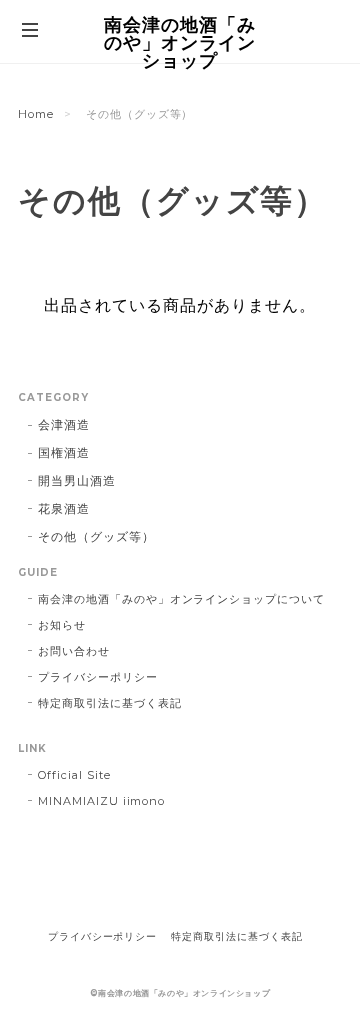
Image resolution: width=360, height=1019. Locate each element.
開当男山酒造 (77, 480)
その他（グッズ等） (96, 536)
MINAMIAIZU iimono (101, 801)
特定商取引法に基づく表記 (110, 703)
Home (36, 114)
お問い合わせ (74, 651)
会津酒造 (64, 424)
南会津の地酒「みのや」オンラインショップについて (181, 599)
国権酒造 (64, 452)
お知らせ (62, 625)
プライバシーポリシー (98, 677)
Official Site (74, 775)
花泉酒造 (64, 508)
